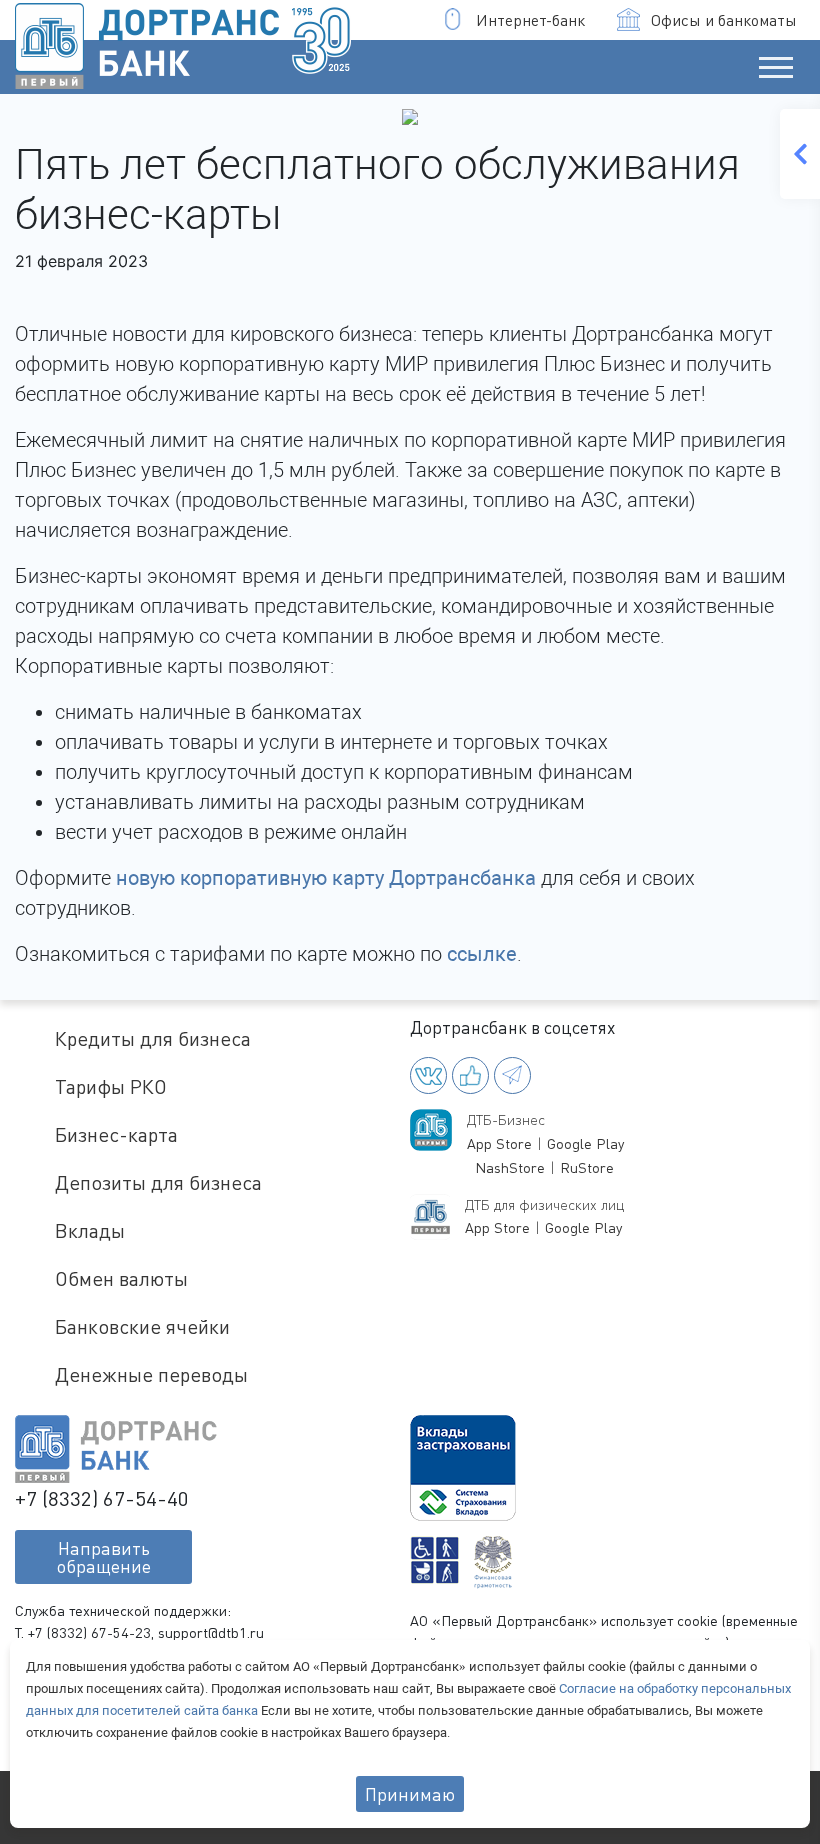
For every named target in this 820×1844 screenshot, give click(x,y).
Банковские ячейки (142, 1326)
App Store (499, 1143)
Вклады (90, 1230)
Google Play (585, 1143)
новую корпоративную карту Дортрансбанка (326, 878)
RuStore (587, 1167)
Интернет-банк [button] (530, 20)
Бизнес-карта (116, 1134)
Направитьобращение (104, 1557)
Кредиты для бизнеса (153, 1038)
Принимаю (410, 1794)
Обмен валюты (121, 1278)
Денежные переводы (151, 1374)
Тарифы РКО (111, 1086)
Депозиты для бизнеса (158, 1182)
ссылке (482, 954)
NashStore (510, 1167)
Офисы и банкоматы (724, 20)
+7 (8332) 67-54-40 (102, 1498)
